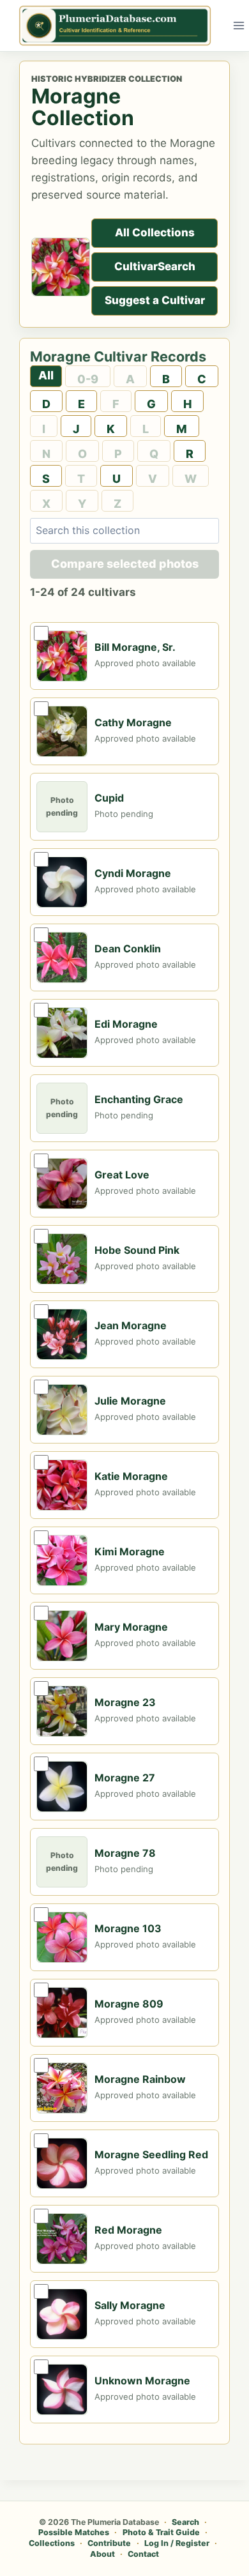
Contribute (109, 2543)
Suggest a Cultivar (155, 300)
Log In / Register (177, 2543)
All (46, 375)
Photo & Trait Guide (161, 2532)
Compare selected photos (125, 564)
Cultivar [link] (136, 266)
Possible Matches (74, 2532)
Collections (52, 2543)
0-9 (88, 379)
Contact (143, 2554)
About (102, 2554)
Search (155, 266)
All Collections (155, 232)
